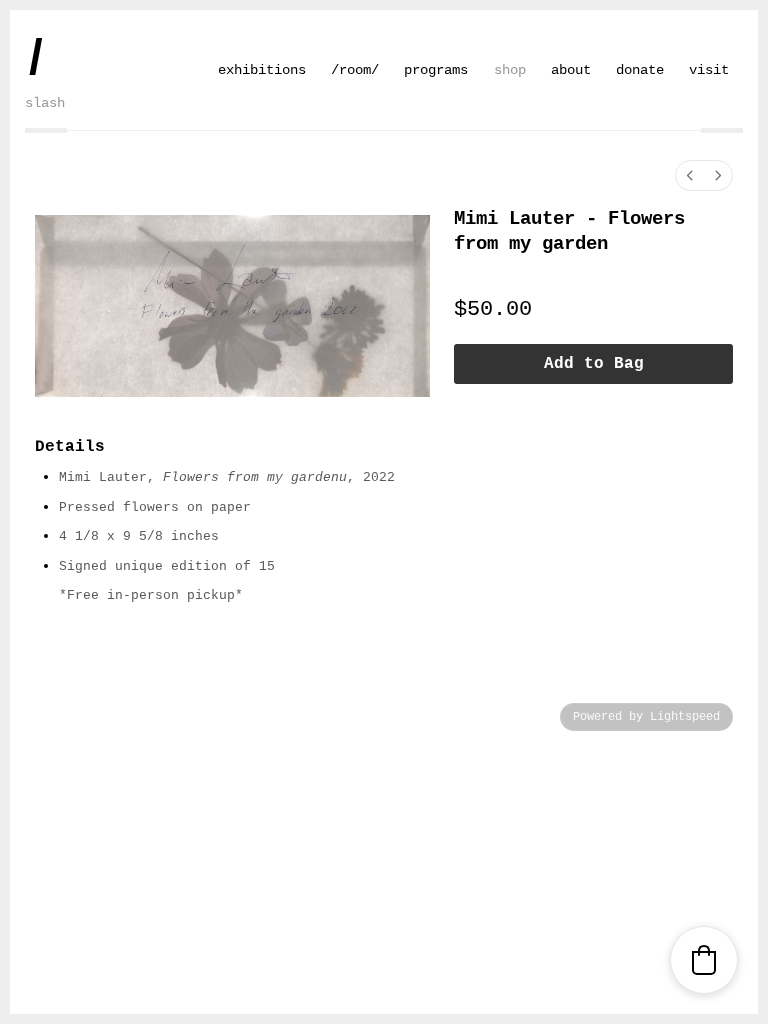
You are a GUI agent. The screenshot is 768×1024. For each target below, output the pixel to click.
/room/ (355, 70)
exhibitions (262, 70)
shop (510, 70)
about (571, 70)
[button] (704, 960)
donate (640, 70)
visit (709, 70)
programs (436, 70)
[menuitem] (690, 175)
